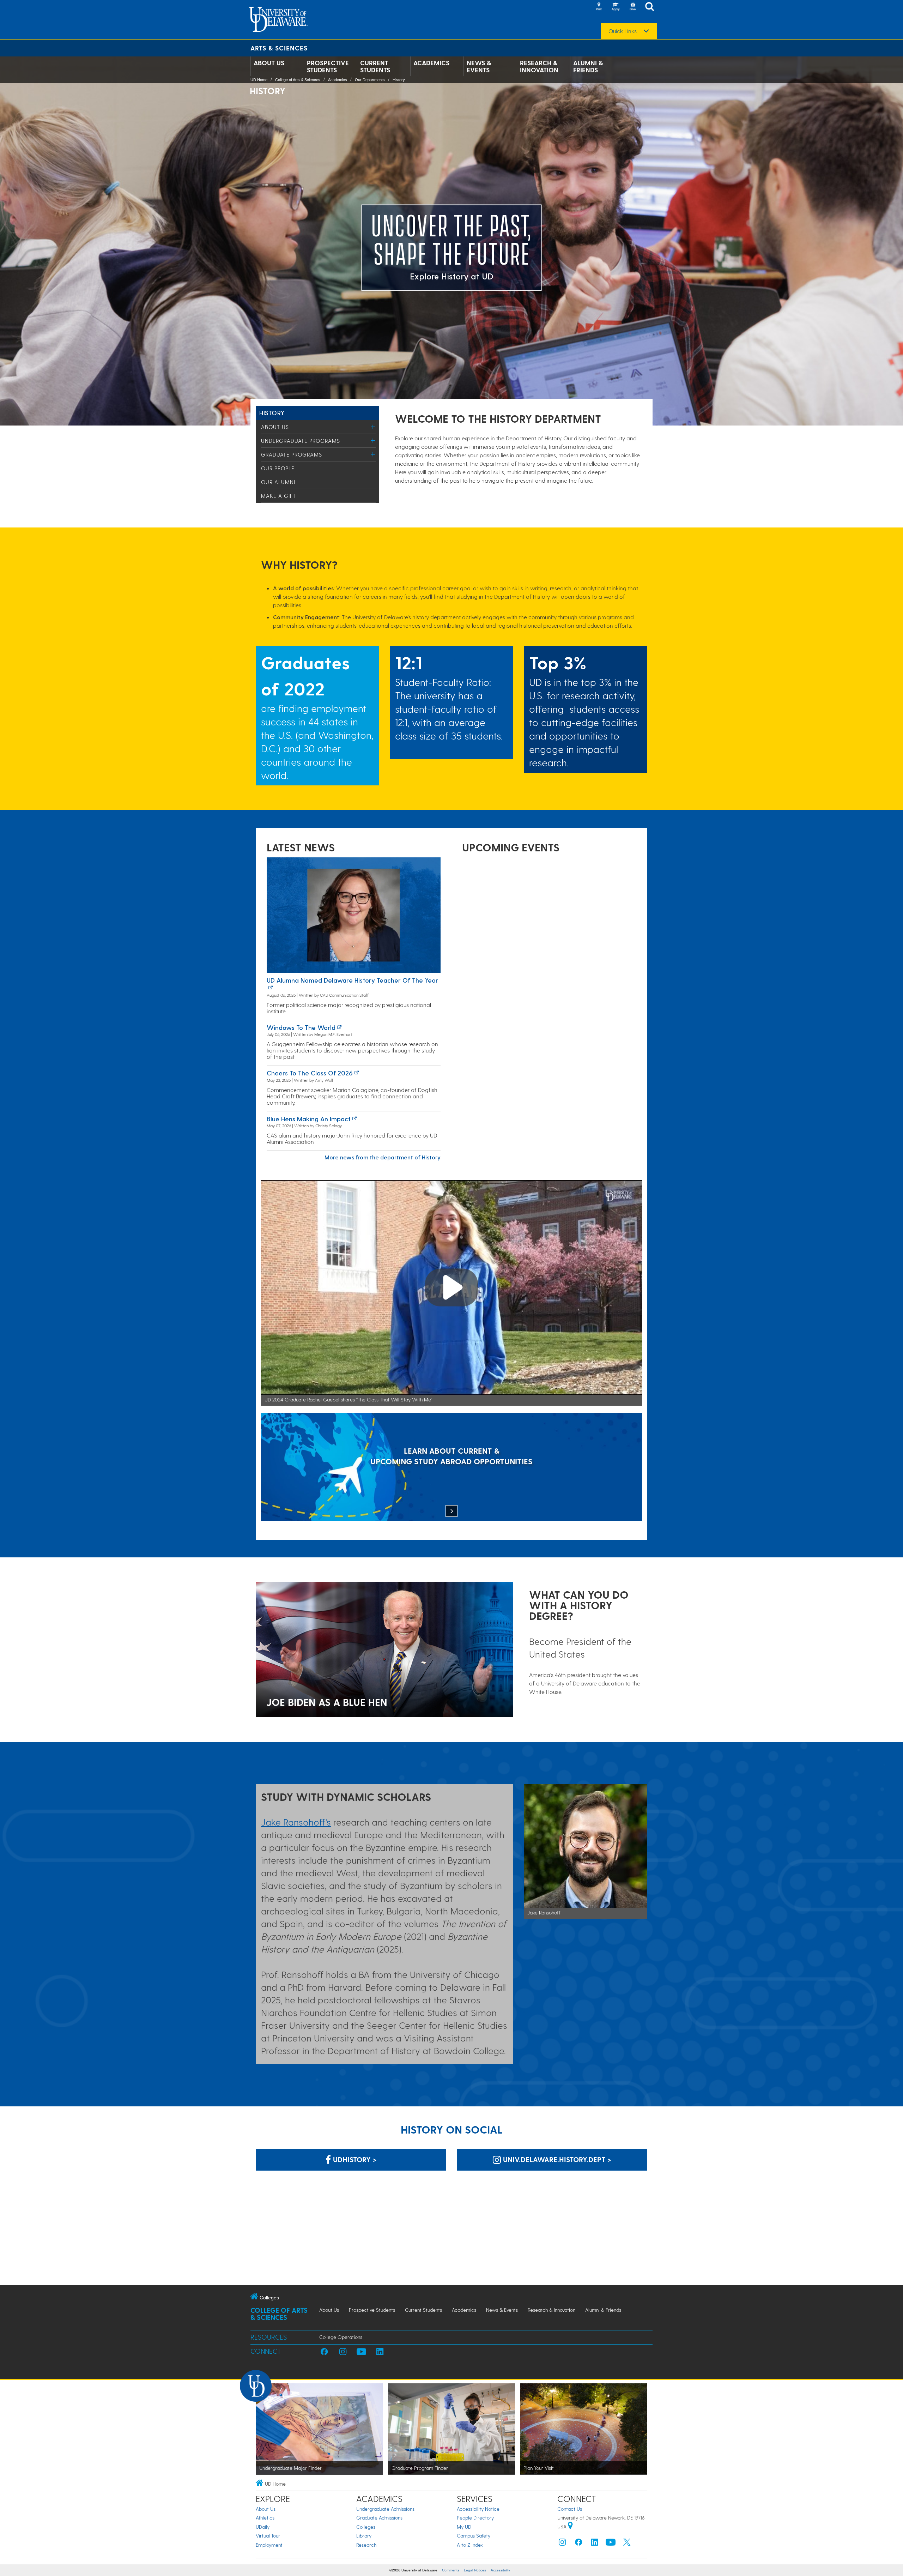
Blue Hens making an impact (309, 1119)
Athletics (265, 2518)
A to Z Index (470, 2545)
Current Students (375, 66)
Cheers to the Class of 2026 (310, 1073)
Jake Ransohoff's (296, 1822)
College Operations (341, 2337)
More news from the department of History (383, 1157)
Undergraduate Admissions (385, 2509)
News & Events (479, 66)
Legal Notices (475, 2570)
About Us (269, 63)
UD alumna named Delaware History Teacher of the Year (352, 980)
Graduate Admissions (379, 2518)
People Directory (475, 2518)
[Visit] (599, 7)
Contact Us (570, 2509)
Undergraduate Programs (301, 441)
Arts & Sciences (279, 48)
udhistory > (354, 2159)
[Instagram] (562, 2544)
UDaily (263, 2527)
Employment (269, 2545)
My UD (464, 2527)
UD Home (259, 80)
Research (366, 2545)
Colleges (366, 2527)
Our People (278, 468)
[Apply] (616, 7)
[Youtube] (611, 2544)
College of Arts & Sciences (298, 80)
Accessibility (500, 2570)
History (399, 80)
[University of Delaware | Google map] (570, 2526)
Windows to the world (301, 1027)
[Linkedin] (595, 2544)
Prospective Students (328, 66)
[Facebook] (578, 2544)
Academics (431, 63)
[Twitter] (627, 2544)
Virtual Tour (268, 2536)
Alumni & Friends (588, 66)
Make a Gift (278, 496)
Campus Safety (474, 2536)
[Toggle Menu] (373, 427)
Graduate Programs (292, 454)
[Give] (632, 7)
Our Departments (370, 80)
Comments (451, 2570)
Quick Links (623, 31)
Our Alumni (278, 482)
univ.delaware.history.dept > (556, 2159)
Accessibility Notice (478, 2509)
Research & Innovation (539, 66)
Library (364, 2536)
